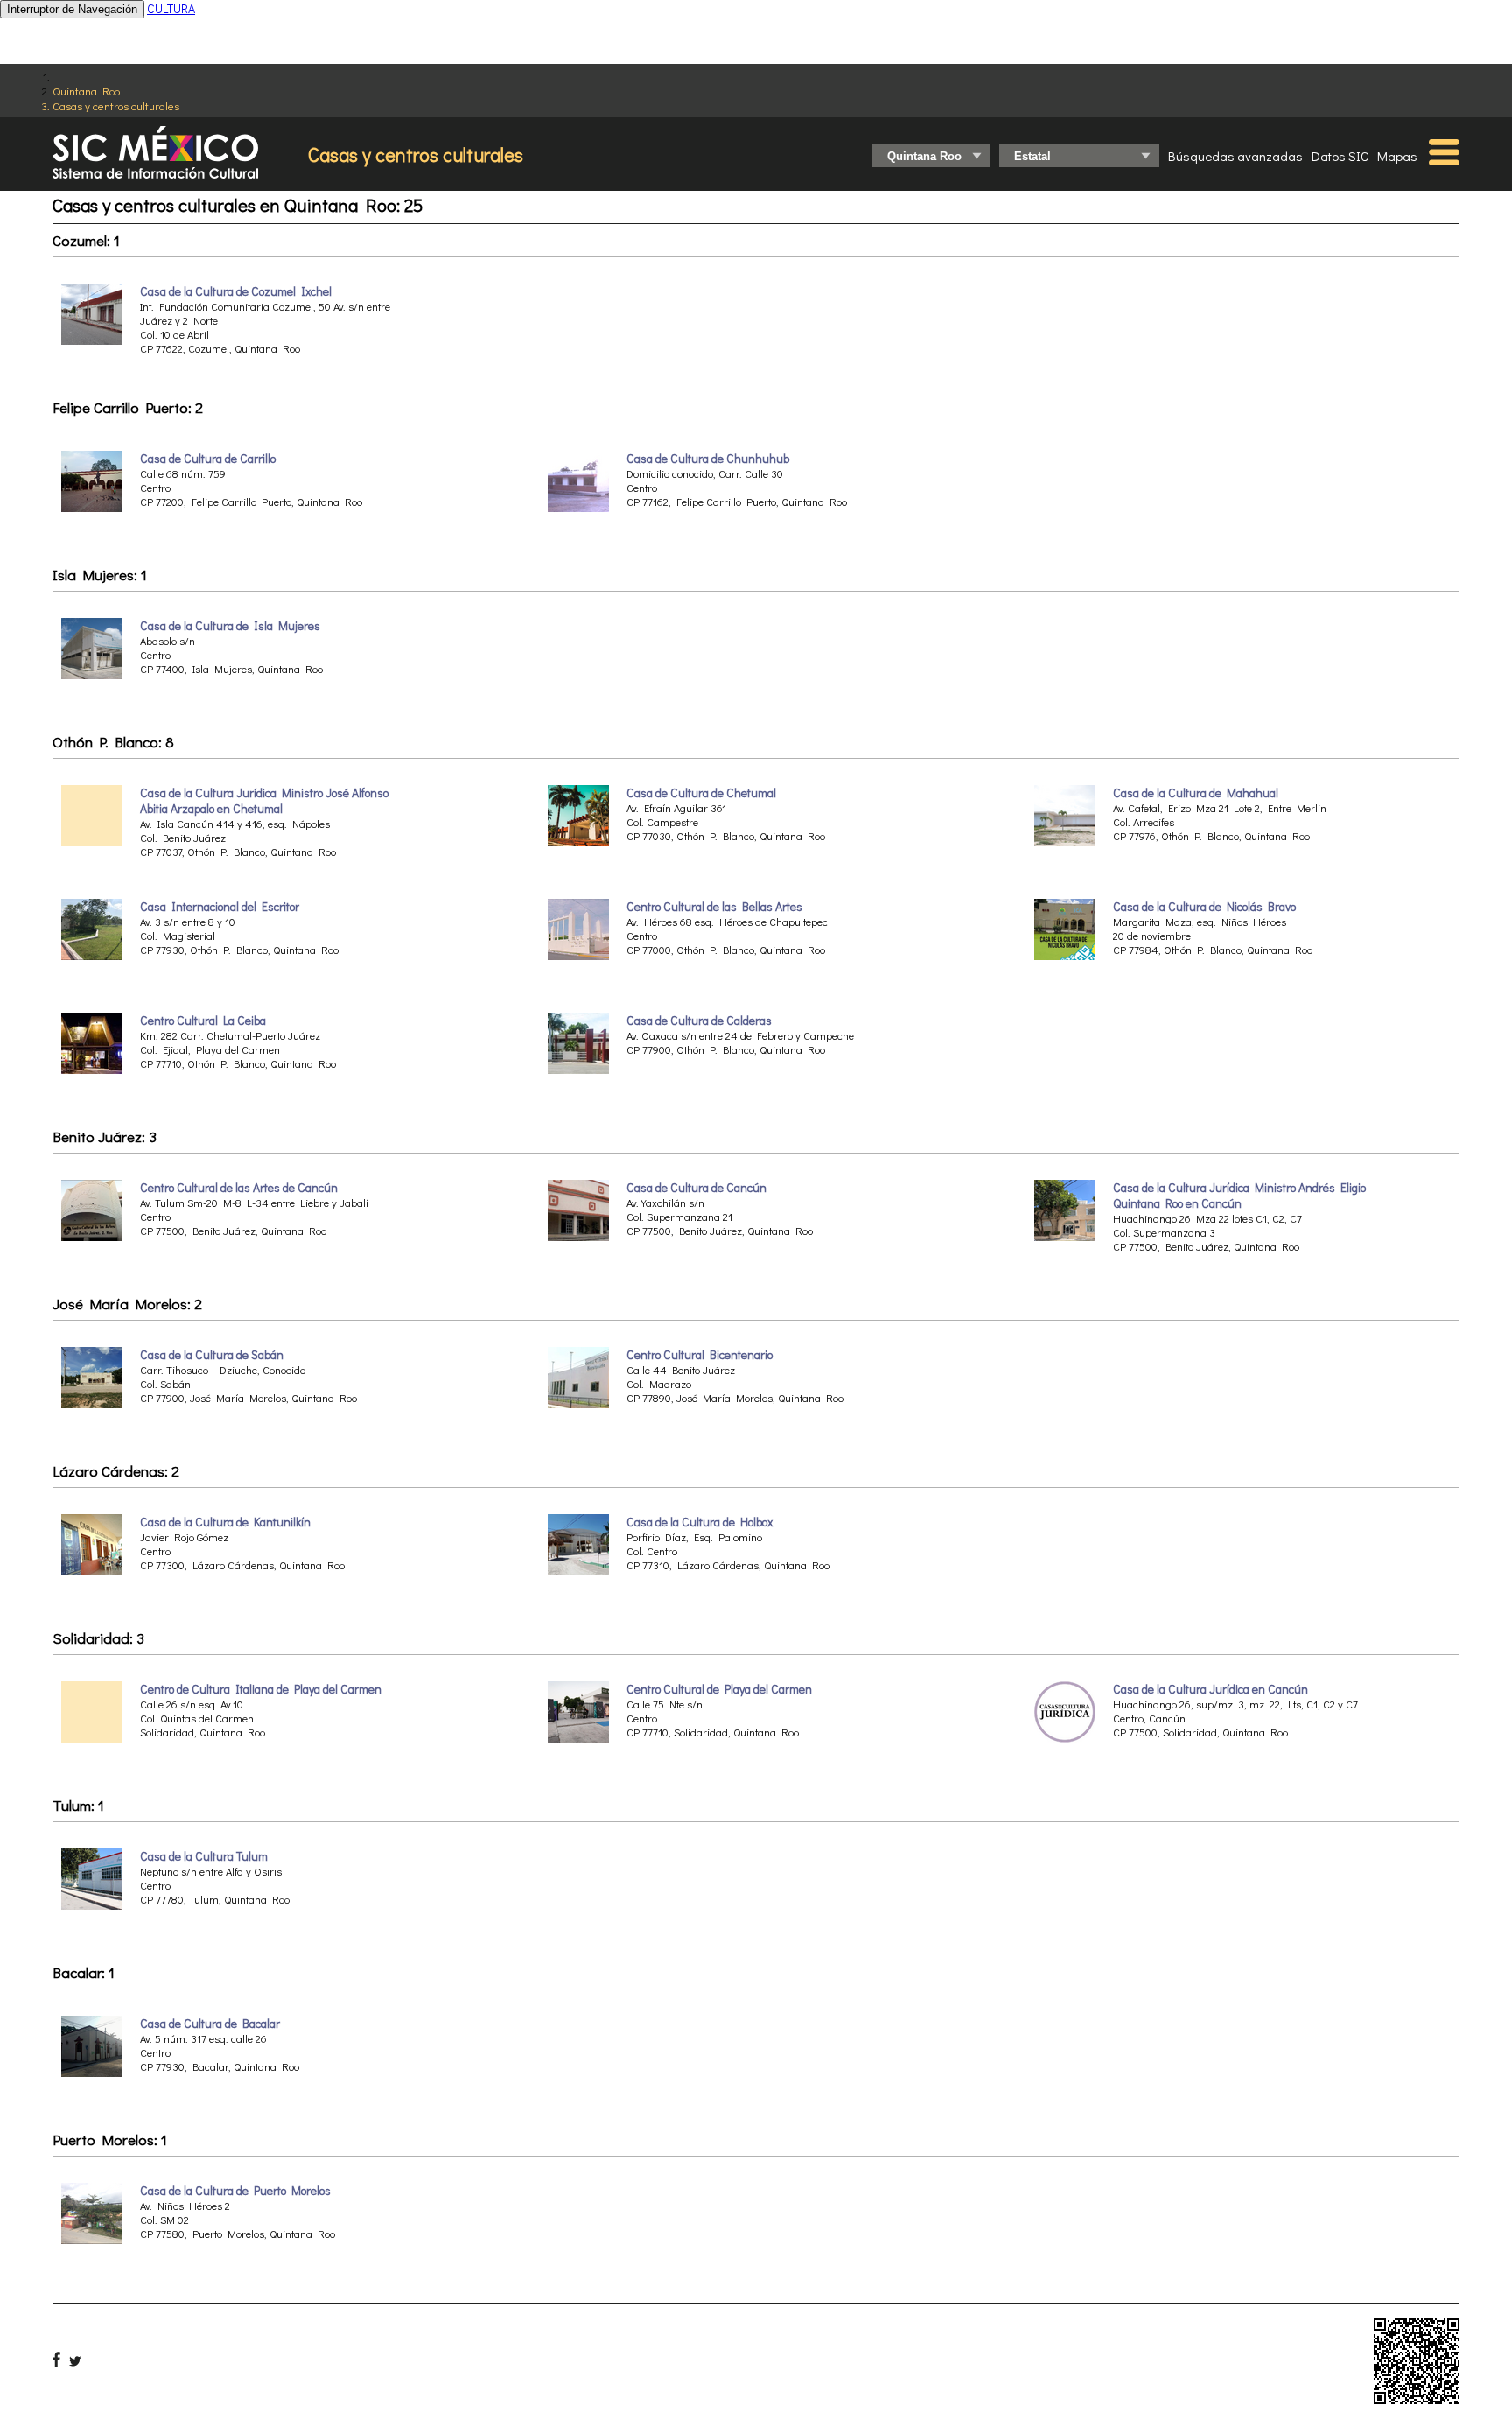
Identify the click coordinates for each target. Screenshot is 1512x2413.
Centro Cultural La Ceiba (203, 1021)
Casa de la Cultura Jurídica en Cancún (1211, 1689)
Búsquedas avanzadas (1235, 156)
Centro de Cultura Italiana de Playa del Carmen (261, 1689)
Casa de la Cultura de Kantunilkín (225, 1522)
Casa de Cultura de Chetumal (701, 793)
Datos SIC (1340, 156)
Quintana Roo (86, 91)
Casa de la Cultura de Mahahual (1196, 793)
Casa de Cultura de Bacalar (210, 2024)
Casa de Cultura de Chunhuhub (708, 459)
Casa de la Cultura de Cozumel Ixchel (236, 291)
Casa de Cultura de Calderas (699, 1021)
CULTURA (171, 8)
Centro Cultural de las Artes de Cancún (239, 1188)
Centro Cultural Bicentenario (700, 1355)
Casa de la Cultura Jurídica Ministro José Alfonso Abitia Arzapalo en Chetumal (264, 801)
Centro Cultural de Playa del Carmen (719, 1689)
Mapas (1397, 156)
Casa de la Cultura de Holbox (700, 1522)
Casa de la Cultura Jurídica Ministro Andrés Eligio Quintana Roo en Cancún (1239, 1196)
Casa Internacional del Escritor (220, 907)
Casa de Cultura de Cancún (696, 1188)
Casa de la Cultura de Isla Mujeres (230, 626)
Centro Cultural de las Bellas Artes (714, 907)
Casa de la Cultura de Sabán (212, 1355)
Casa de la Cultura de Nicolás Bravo (1204, 907)
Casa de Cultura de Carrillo (208, 459)
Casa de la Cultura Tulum (204, 1856)
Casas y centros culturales (116, 105)
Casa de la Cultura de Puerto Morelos (235, 2191)
